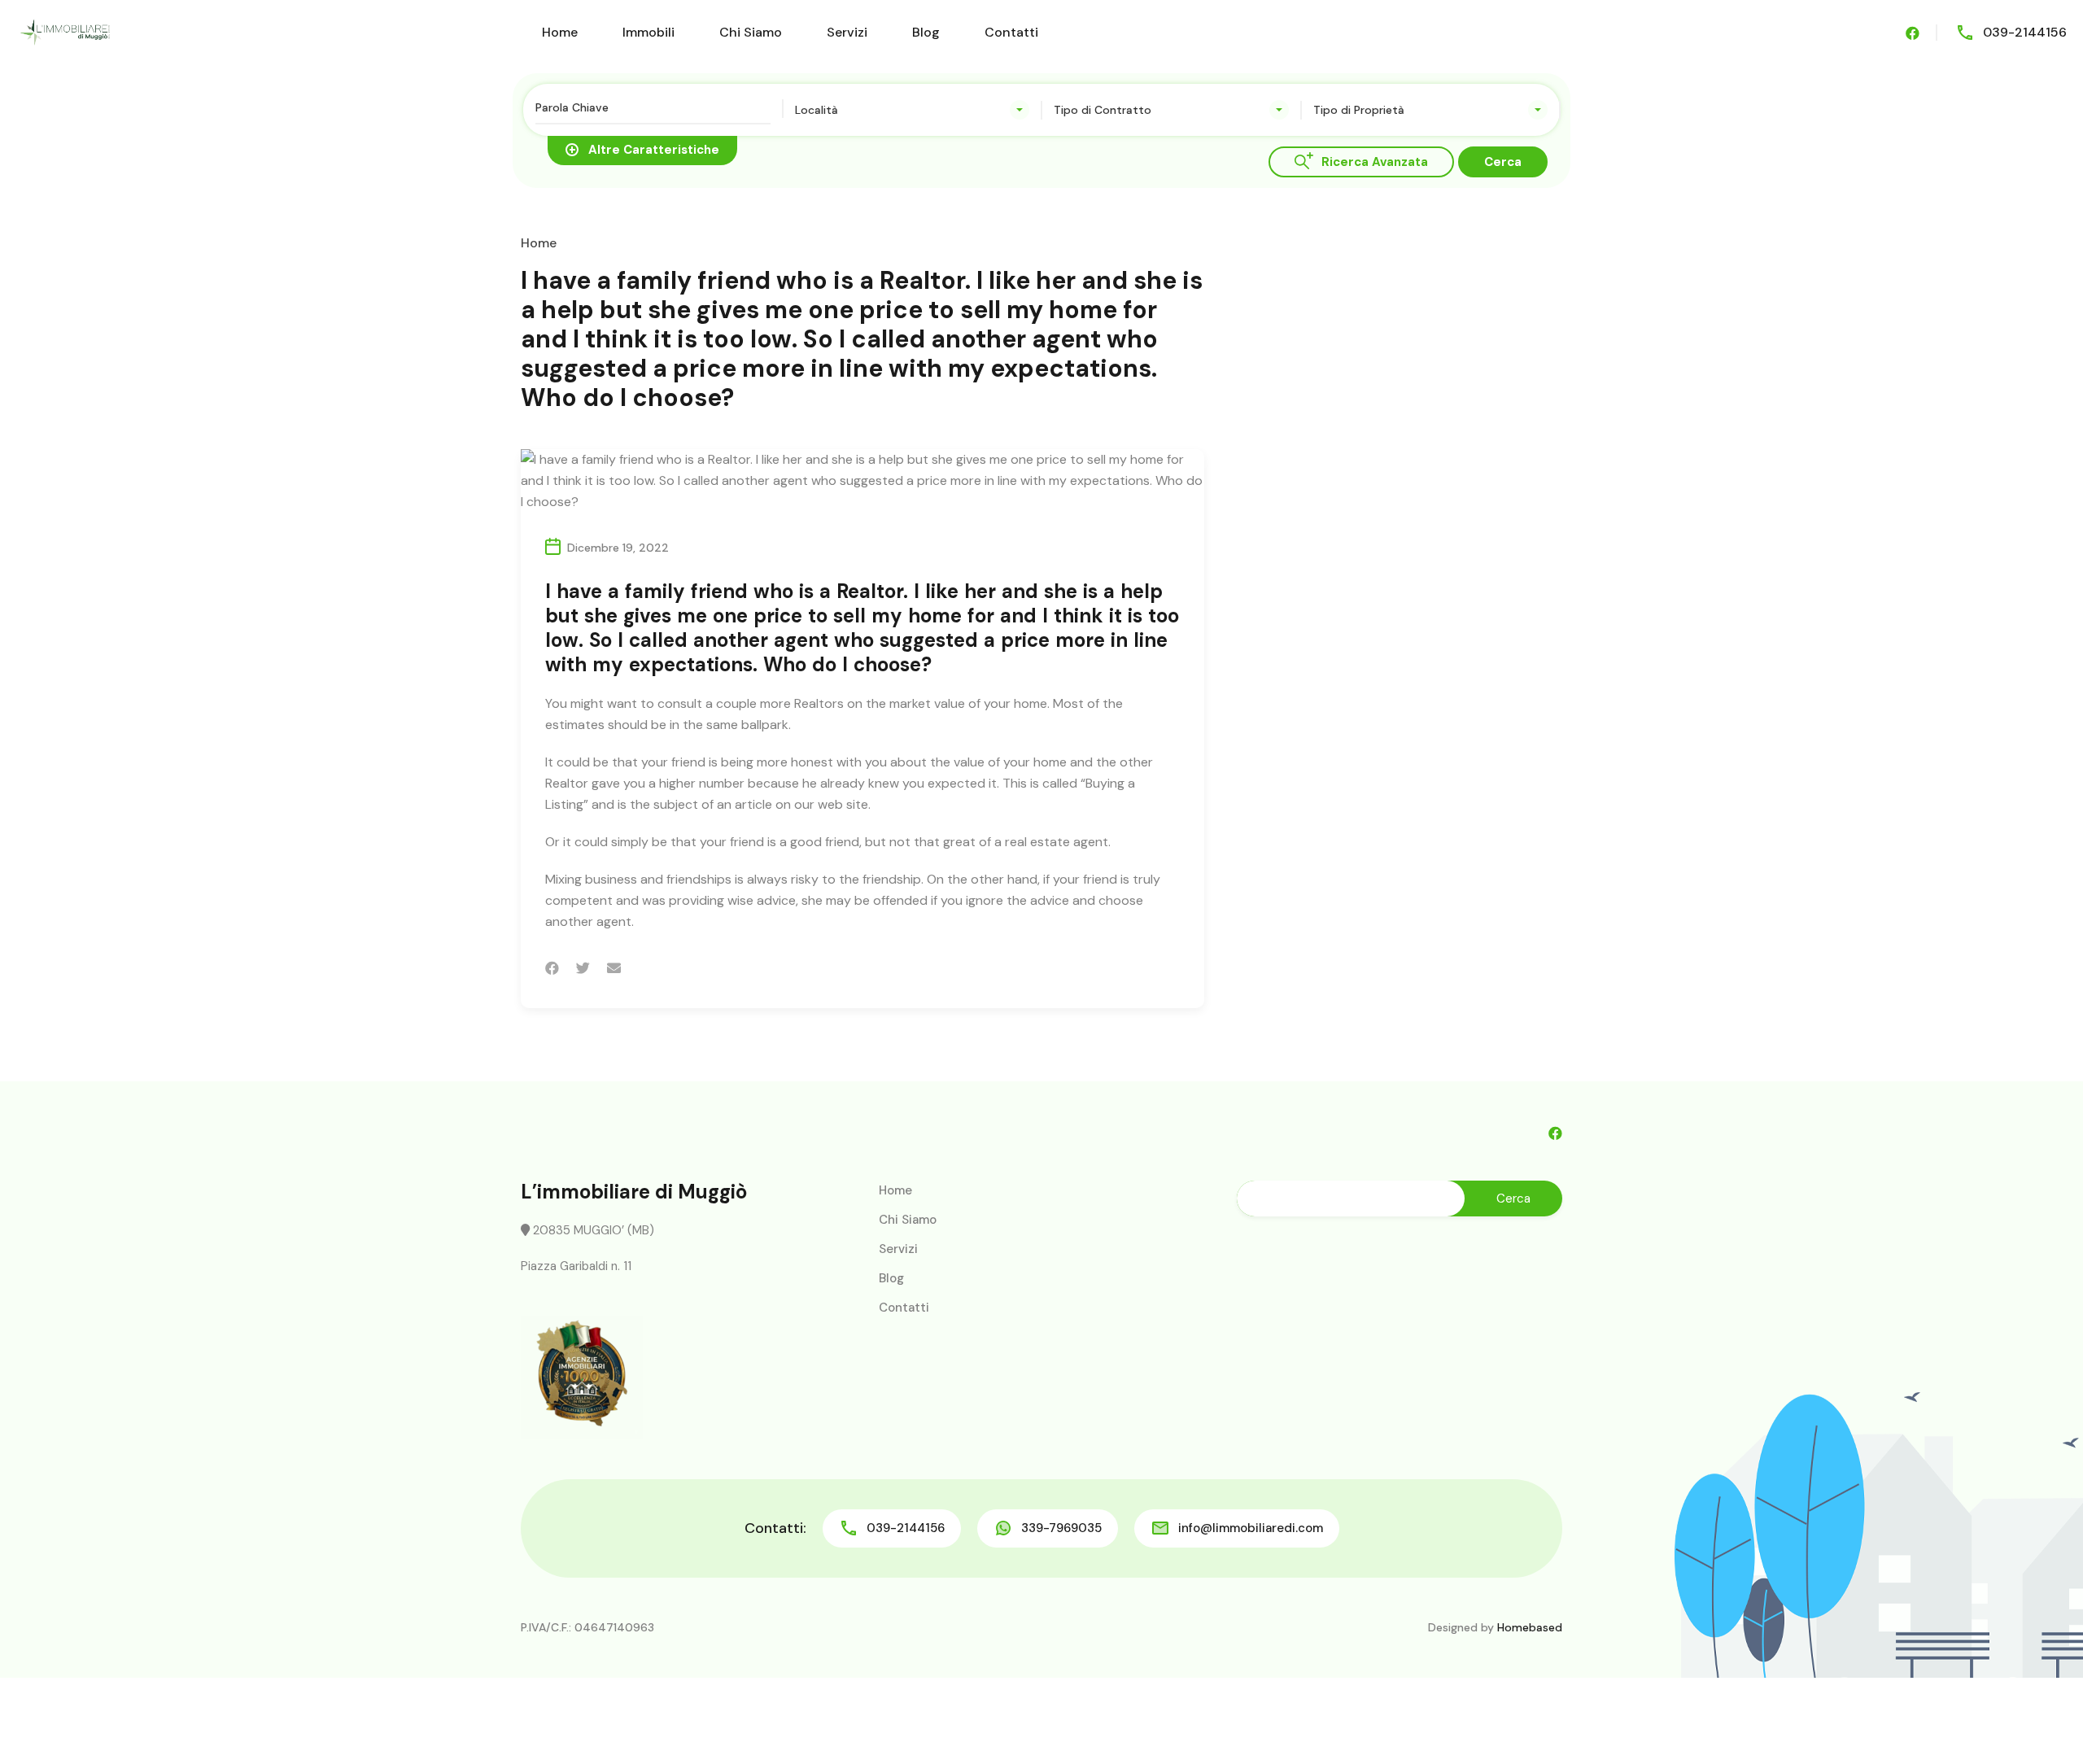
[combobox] (913, 110)
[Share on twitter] (583, 968)
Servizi (847, 32)
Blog (926, 32)
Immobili (648, 32)
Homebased (1530, 1627)
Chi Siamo (751, 32)
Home (560, 32)
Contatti (1011, 32)
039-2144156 (2025, 32)
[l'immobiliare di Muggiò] (65, 31)
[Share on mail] (614, 968)
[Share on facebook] (552, 968)
